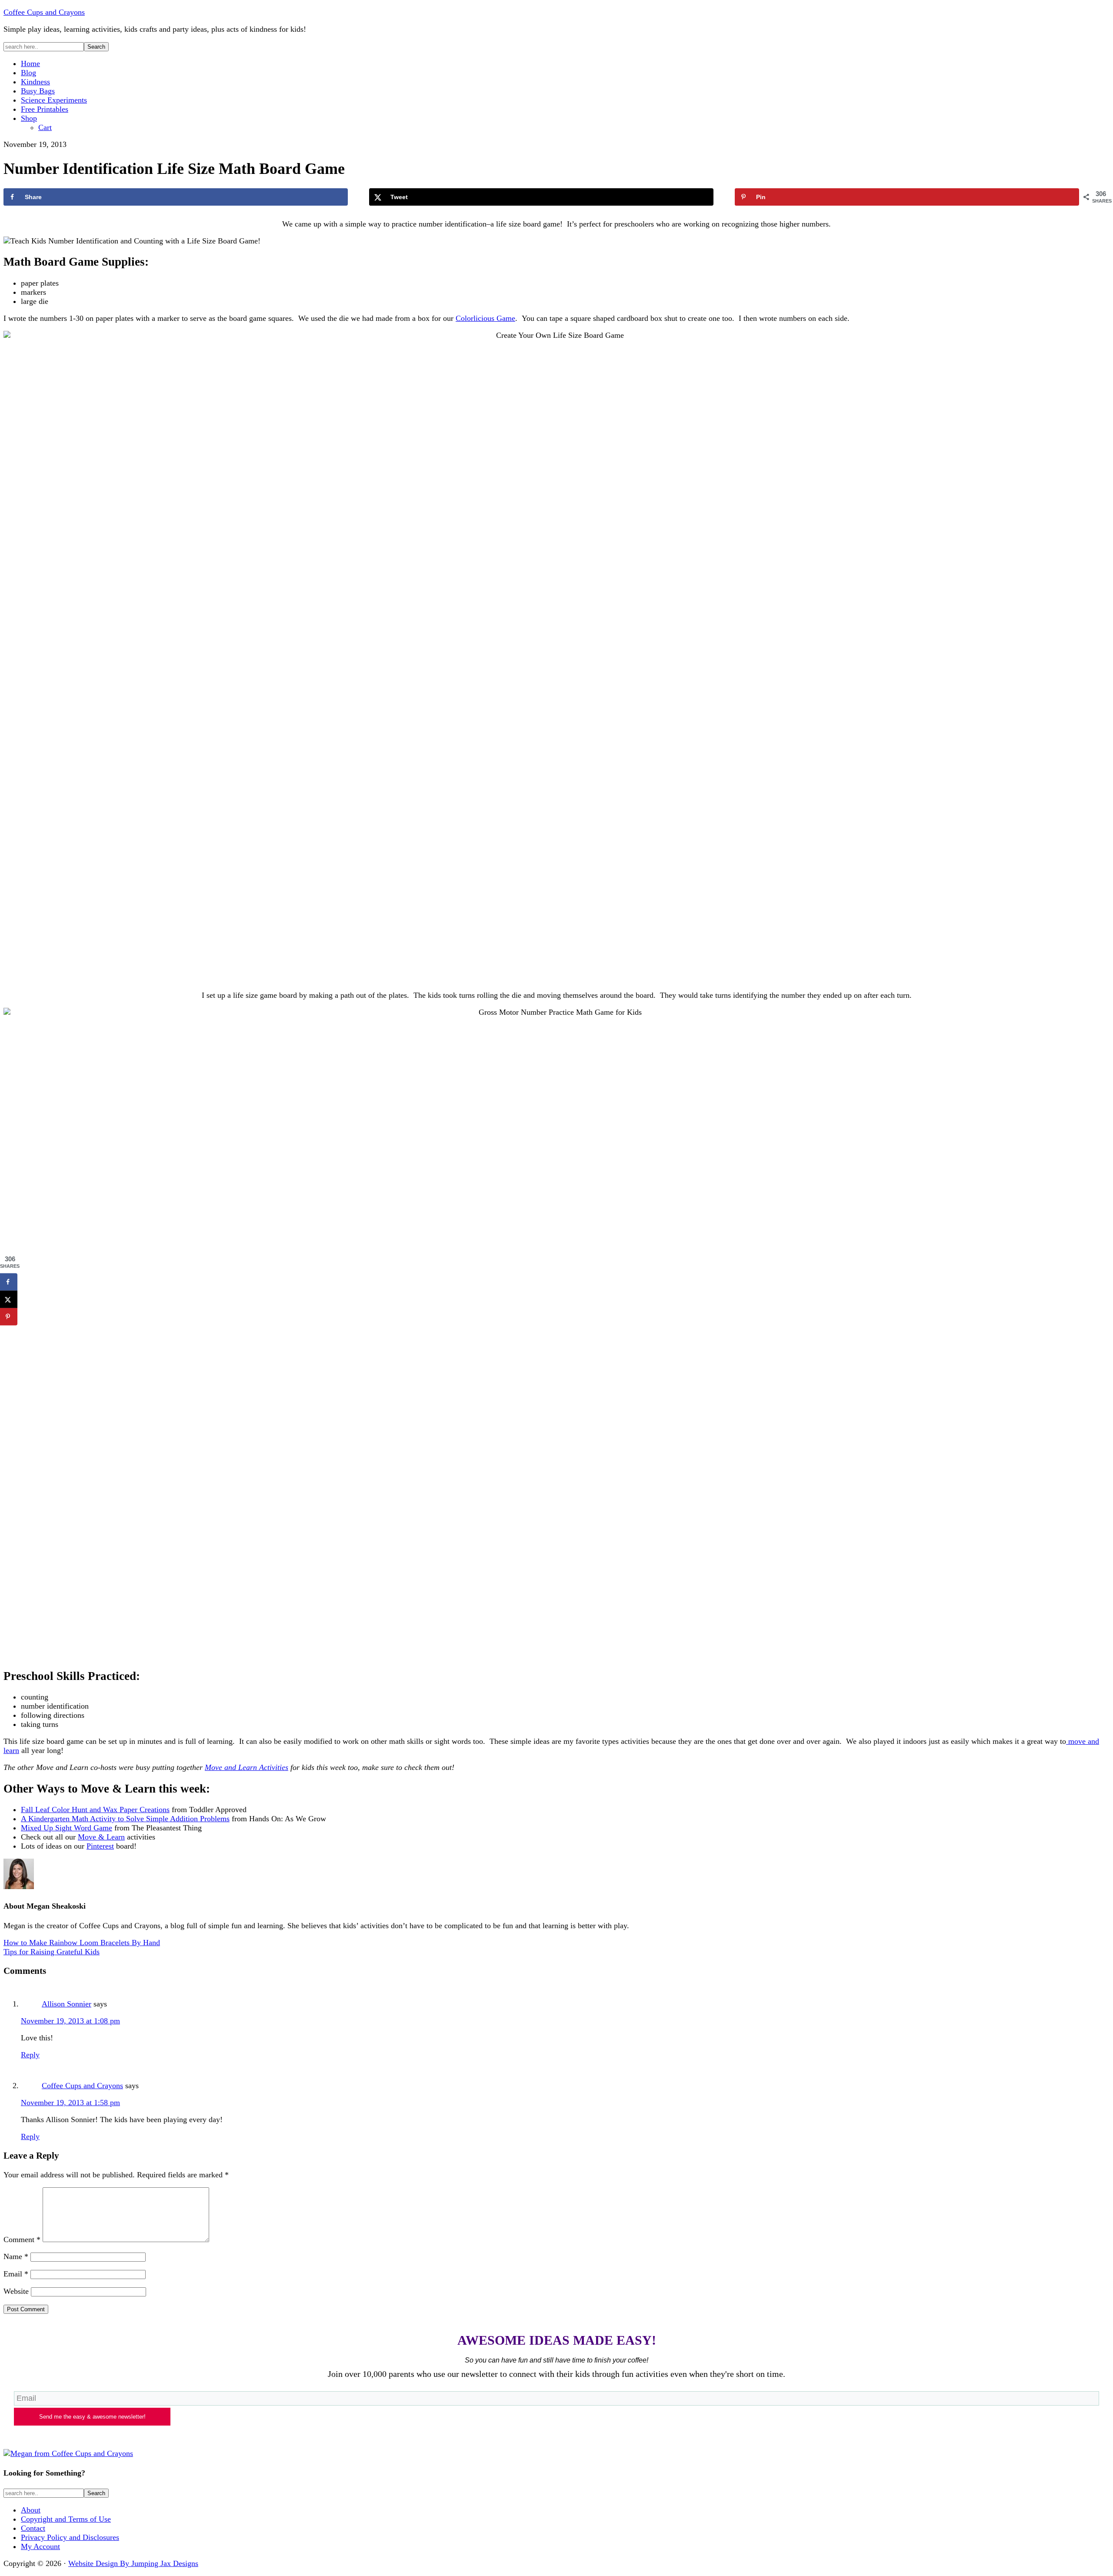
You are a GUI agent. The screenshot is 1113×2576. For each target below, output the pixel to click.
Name (16, 2256)
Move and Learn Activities (247, 1767)
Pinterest (100, 1846)
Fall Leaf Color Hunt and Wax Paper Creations (95, 1810)
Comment (22, 2239)
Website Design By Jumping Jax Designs (133, 2563)
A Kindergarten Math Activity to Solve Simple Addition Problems (125, 1819)
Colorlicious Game (485, 318)
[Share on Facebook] (9, 1282)
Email (16, 2274)
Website (16, 2291)
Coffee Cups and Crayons (44, 12)
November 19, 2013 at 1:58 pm (70, 2103)
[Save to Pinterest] (9, 1317)
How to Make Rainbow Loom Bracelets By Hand (82, 1943)
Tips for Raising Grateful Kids (52, 1952)
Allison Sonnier (67, 2004)
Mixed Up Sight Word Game (67, 1828)
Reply (30, 2055)
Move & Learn (101, 1837)
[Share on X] (9, 1300)
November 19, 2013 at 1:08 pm (70, 2021)
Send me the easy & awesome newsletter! (92, 2417)
